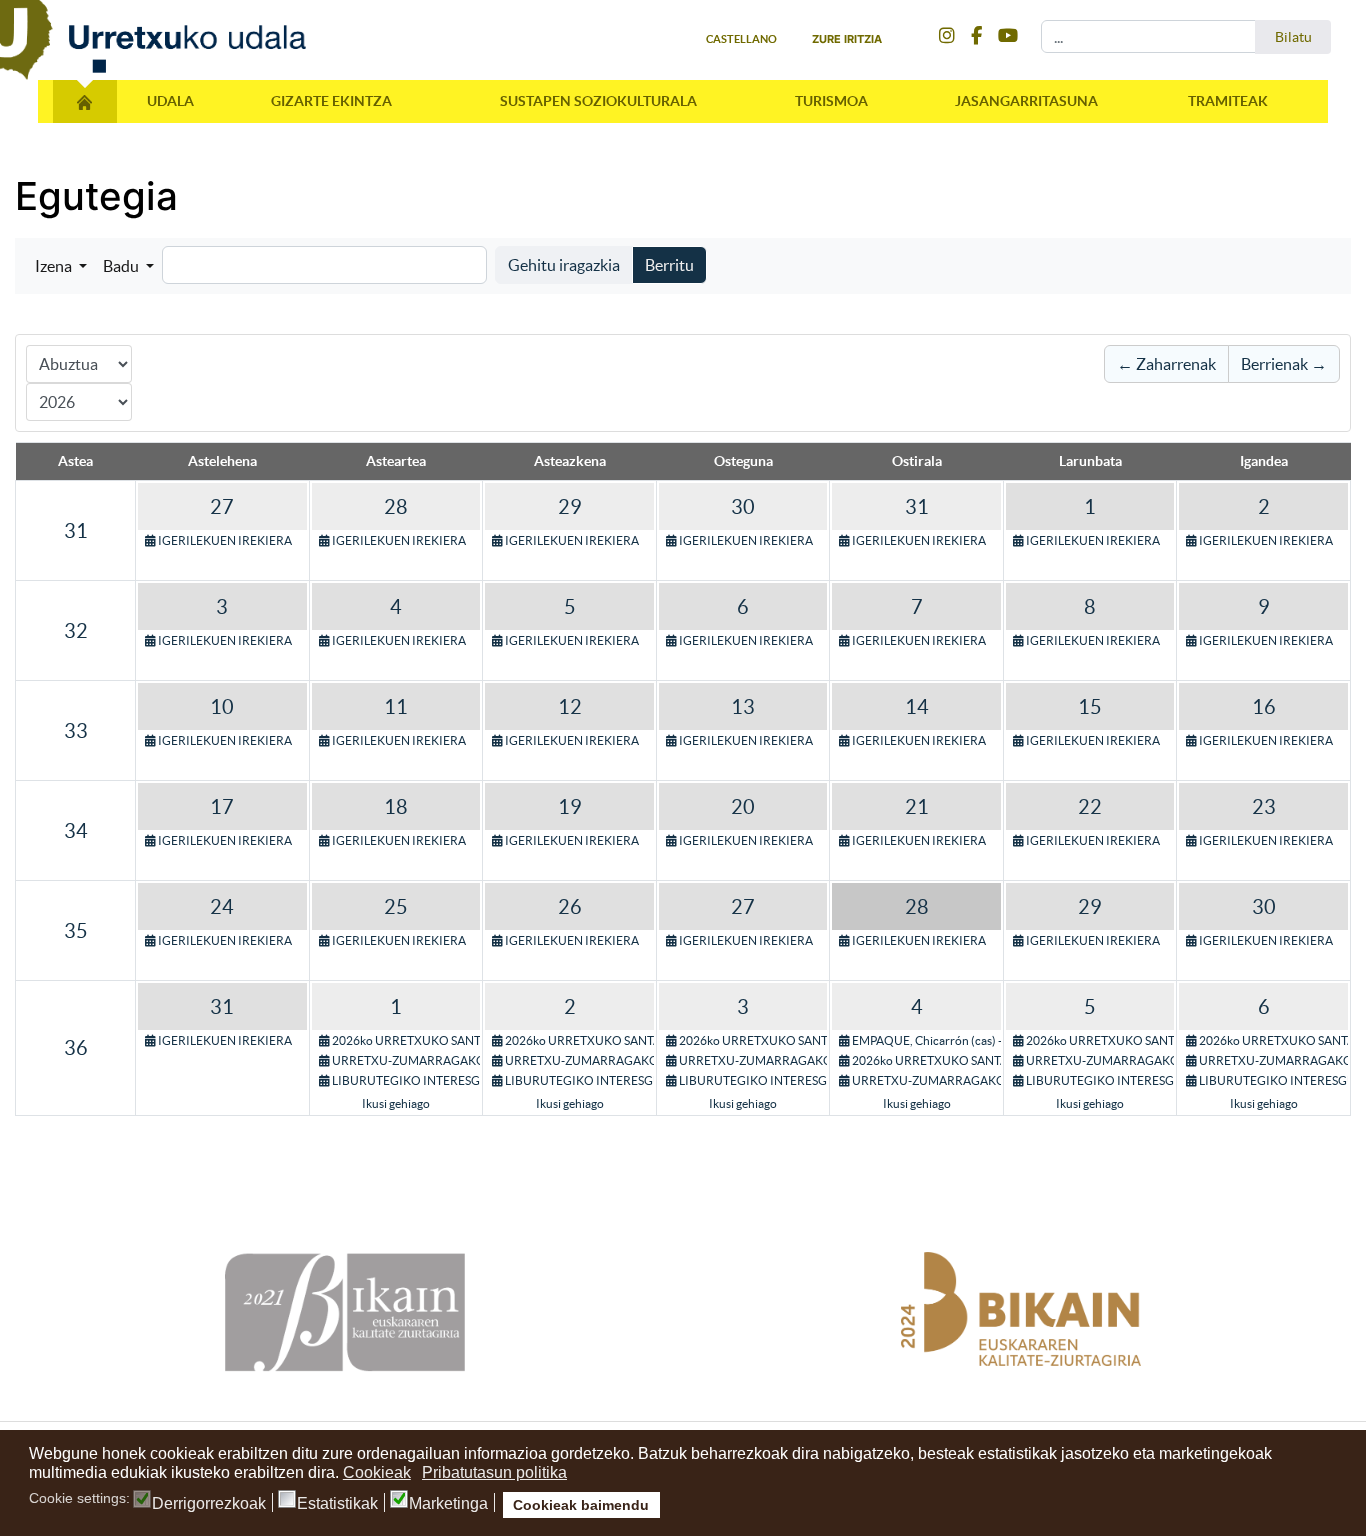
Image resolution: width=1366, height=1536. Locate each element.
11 (396, 707)
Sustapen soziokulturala (598, 101)
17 (222, 807)
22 (1090, 807)
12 (570, 707)
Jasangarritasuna (1026, 101)
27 (222, 507)
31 (76, 531)
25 (396, 907)
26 (570, 907)
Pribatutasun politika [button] (494, 1472)
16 (1264, 707)
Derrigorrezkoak (209, 1504)
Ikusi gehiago (396, 1103)
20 (743, 807)
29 (570, 507)
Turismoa (831, 101)
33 (76, 731)
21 (917, 807)
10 (222, 707)
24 (222, 907)
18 (396, 807)
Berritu (669, 265)
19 (570, 807)
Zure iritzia (847, 39)
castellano (741, 39)
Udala (170, 101)
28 (396, 507)
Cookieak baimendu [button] (581, 1505)
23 (1264, 807)
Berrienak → (1284, 364)
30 (743, 507)
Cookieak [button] (377, 1472)
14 (917, 707)
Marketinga (448, 1504)
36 (76, 1048)
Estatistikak (337, 1504)
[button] (61, 266)
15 (1090, 707)
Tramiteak (1228, 101)
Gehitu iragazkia (564, 265)
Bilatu (1293, 37)
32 (76, 631)
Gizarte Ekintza (331, 101)
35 (76, 931)
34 (76, 831)
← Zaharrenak (1166, 364)
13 (743, 707)
